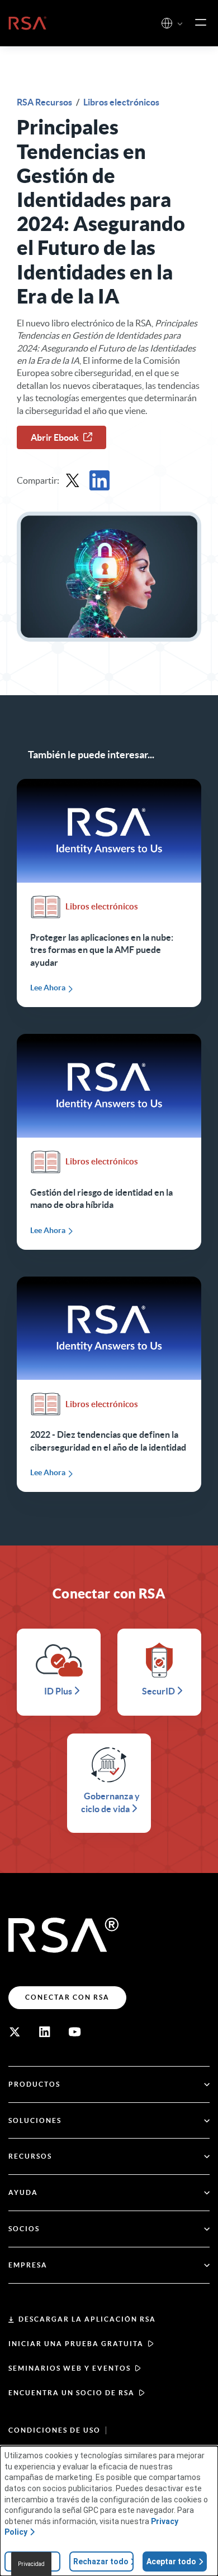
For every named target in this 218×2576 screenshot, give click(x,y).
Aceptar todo (171, 2561)
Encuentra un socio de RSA (72, 2393)
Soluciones (35, 2120)
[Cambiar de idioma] (167, 23)
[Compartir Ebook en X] (73, 480)
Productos (34, 2084)
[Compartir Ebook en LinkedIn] (99, 480)
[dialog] (109, 2511)
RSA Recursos (45, 102)
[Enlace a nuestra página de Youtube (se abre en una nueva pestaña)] (75, 2032)
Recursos (30, 2156)
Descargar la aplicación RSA (87, 2319)
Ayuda (23, 2192)
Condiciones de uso (54, 2430)
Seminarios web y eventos (70, 2368)
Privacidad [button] (31, 2564)
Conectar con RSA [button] (67, 1997)
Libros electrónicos (121, 102)
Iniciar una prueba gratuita (76, 2344)
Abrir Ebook (55, 437)
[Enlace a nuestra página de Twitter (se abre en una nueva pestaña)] (15, 2032)
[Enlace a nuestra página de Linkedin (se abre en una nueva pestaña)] (45, 2032)
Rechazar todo (101, 2561)
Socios (24, 2229)
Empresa (28, 2265)
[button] (180, 24)
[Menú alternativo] (201, 23)
